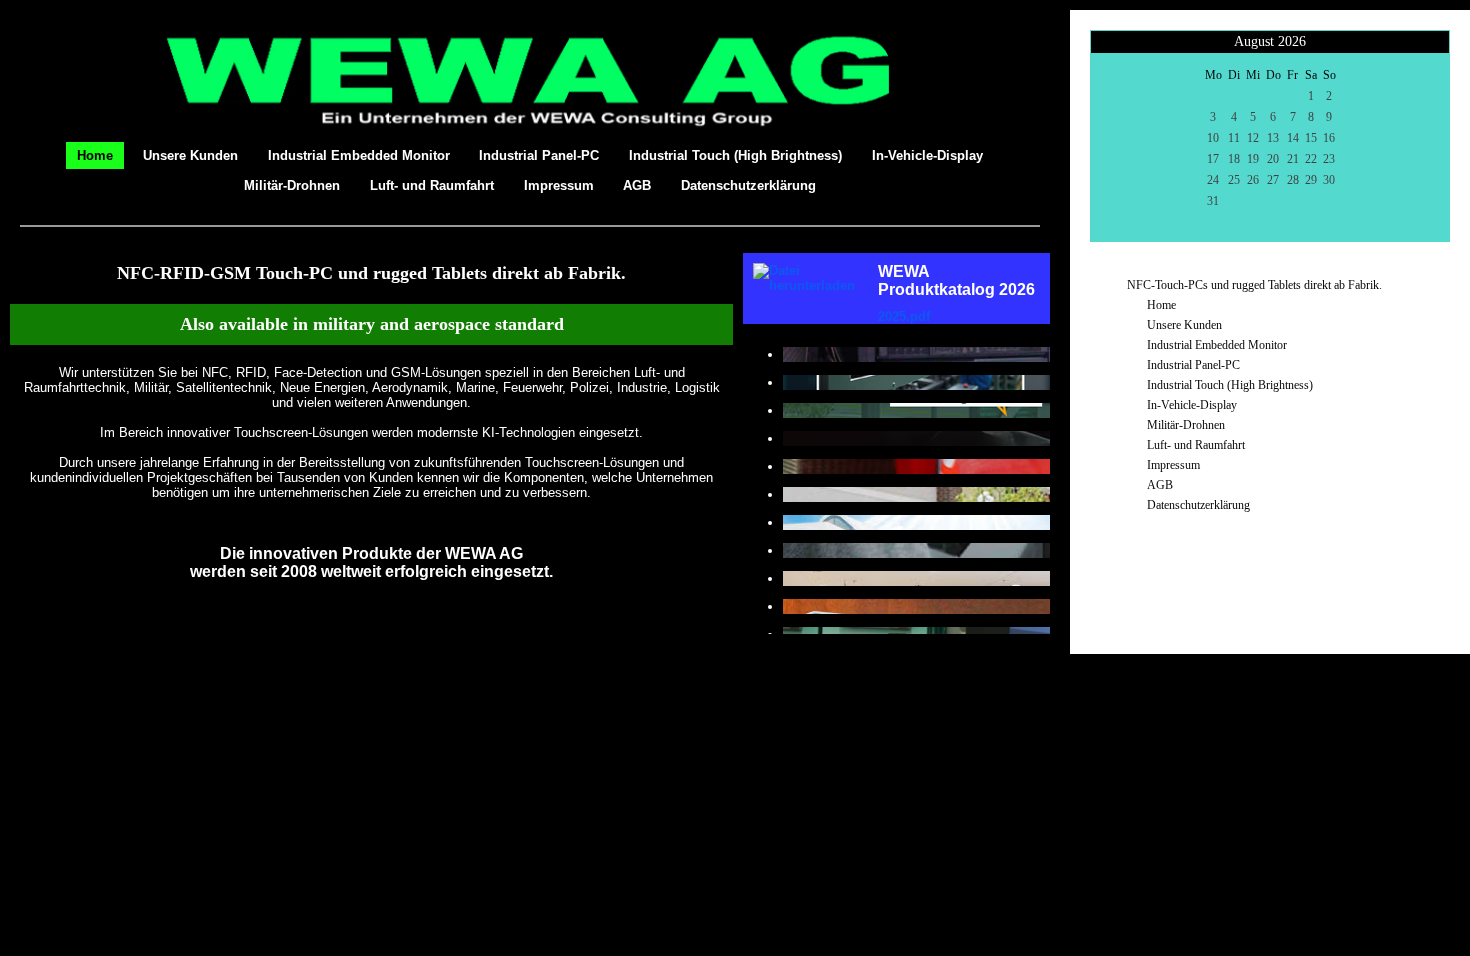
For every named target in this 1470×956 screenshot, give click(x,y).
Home (95, 155)
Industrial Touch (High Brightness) (735, 155)
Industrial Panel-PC (539, 155)
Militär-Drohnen (292, 185)
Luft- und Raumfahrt (432, 185)
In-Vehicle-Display (927, 155)
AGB (637, 185)
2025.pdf (904, 316)
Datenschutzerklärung (748, 185)
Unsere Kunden (190, 155)
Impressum (559, 185)
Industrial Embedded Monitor (359, 155)
